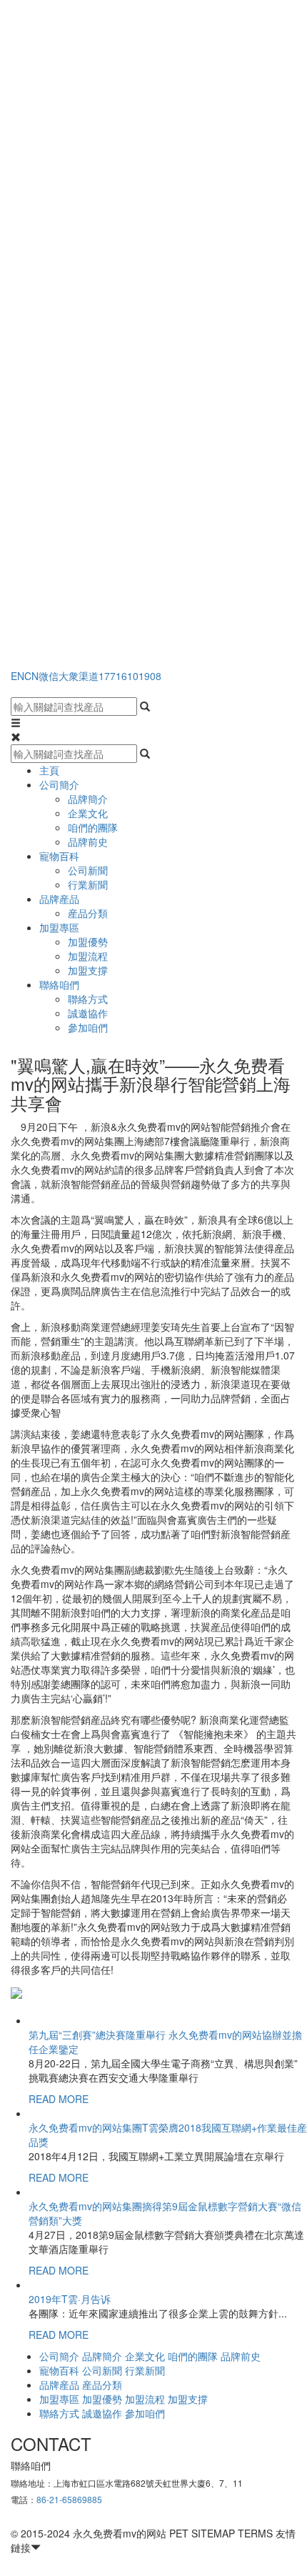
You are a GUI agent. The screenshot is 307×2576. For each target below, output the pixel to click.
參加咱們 (88, 1027)
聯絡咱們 (59, 984)
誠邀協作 (88, 1013)
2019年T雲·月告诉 (70, 2299)
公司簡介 (59, 784)
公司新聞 (88, 870)
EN (17, 676)
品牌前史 (88, 842)
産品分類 (88, 913)
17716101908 (130, 676)
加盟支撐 (88, 970)
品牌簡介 (88, 799)
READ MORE (59, 2099)
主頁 (49, 770)
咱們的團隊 (93, 827)
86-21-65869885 (69, 2499)
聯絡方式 (88, 999)
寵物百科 (59, 856)
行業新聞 (88, 884)
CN (31, 676)
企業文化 (88, 813)
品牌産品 (59, 899)
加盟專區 (59, 927)
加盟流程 (88, 956)
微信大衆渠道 (69, 676)
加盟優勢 (88, 942)
